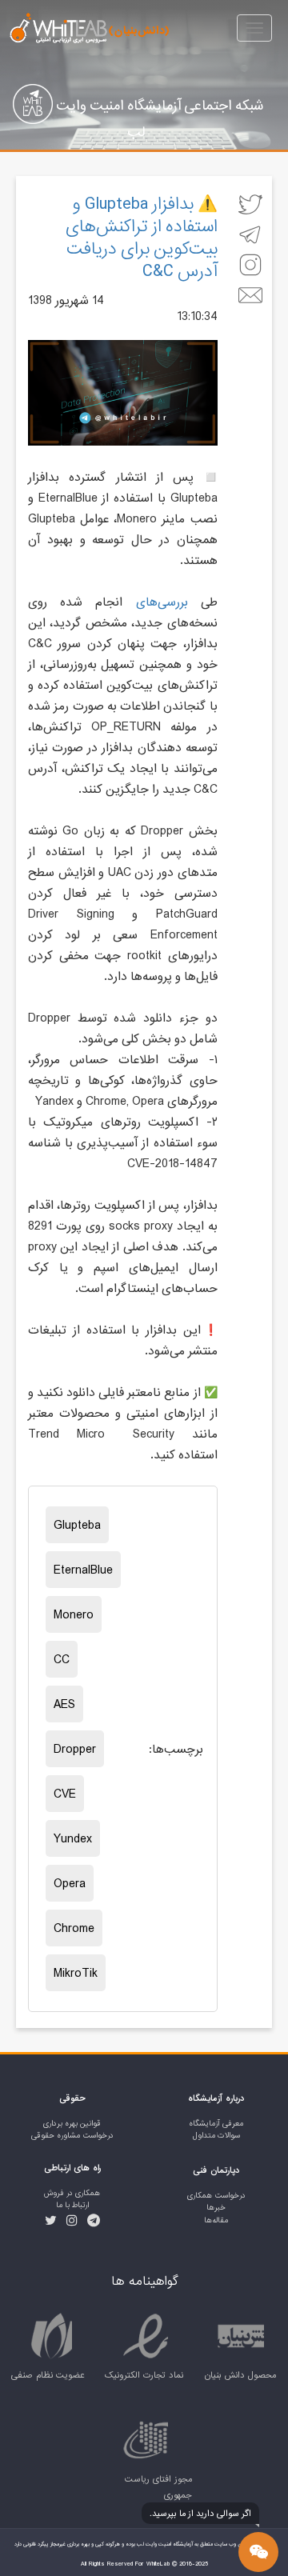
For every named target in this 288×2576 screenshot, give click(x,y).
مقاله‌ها (216, 2220)
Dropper (75, 1749)
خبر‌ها (216, 2208)
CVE (65, 1794)
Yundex (73, 1838)
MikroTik (76, 1973)
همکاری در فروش (72, 2193)
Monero (74, 1614)
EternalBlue (83, 1570)
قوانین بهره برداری (72, 2124)
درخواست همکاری (216, 2196)
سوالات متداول (216, 2136)
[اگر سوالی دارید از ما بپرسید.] (258, 2552)
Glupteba (77, 1525)
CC (62, 1659)
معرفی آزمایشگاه (216, 2124)
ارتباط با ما (72, 2205)
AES (64, 1704)
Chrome (74, 1928)
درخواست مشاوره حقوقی (72, 2136)
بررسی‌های (162, 602)
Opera (70, 1883)
